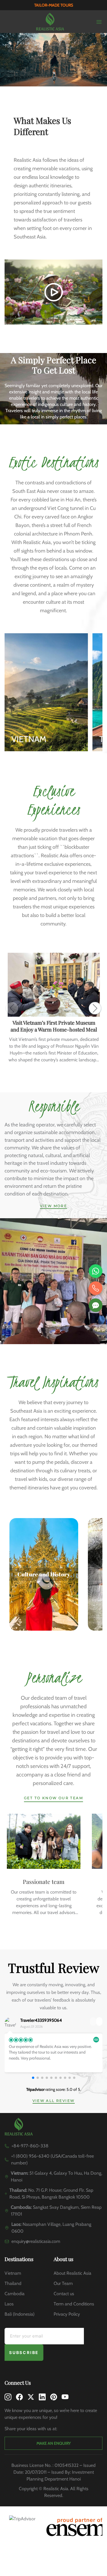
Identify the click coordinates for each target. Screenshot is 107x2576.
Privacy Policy (67, 2314)
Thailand (13, 2283)
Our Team (63, 2283)
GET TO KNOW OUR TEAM (53, 1798)
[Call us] (96, 1288)
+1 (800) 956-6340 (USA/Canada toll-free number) (53, 2159)
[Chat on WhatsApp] (96, 1271)
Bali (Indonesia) (20, 2314)
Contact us (64, 2294)
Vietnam (13, 2273)
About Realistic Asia (72, 2273)
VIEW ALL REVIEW (54, 2101)
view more (54, 1206)
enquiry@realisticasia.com (36, 2241)
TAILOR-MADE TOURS (54, 5)
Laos (9, 2304)
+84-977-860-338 (30, 2146)
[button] (95, 1008)
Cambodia (15, 2294)
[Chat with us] (96, 1305)
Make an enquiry (54, 2443)
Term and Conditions (74, 2304)
